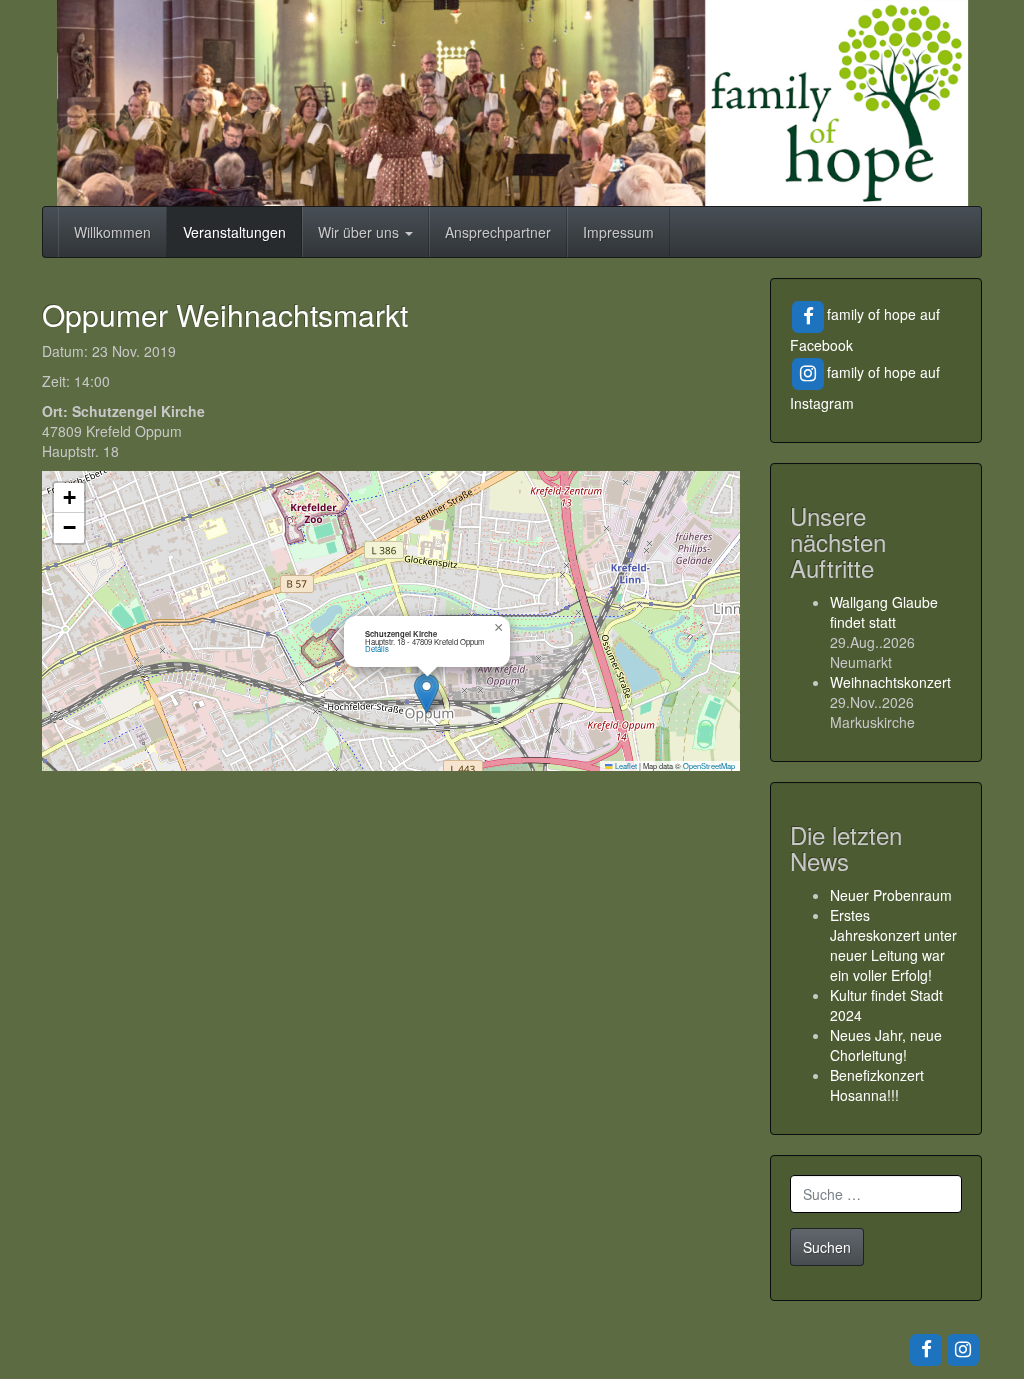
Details (377, 648)
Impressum (618, 232)
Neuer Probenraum (891, 895)
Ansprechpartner (498, 232)
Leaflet (625, 765)
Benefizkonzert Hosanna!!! (877, 1085)
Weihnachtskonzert (890, 682)
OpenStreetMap (709, 765)
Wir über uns (360, 232)
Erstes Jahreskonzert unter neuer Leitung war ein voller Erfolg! (893, 945)
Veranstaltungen (234, 232)
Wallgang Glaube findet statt (884, 612)
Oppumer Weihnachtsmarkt (225, 314)
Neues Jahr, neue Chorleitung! (886, 1045)
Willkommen (112, 232)
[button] (426, 693)
